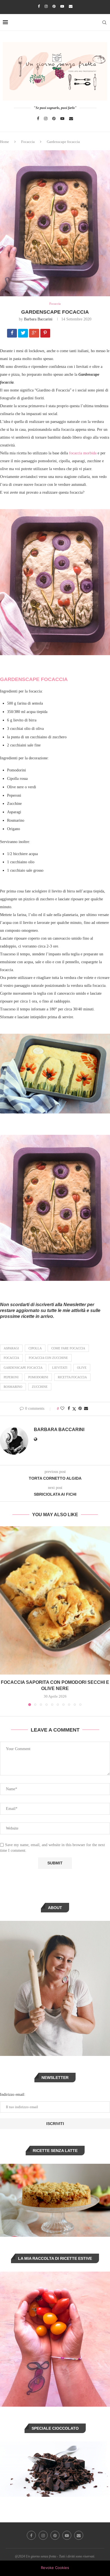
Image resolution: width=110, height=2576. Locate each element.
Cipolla (35, 1348)
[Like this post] (62, 1409)
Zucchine (40, 1387)
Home (5, 142)
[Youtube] (62, 6)
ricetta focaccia (72, 1377)
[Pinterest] (54, 6)
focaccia (11, 1358)
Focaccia (28, 142)
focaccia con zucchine (48, 1358)
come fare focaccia (68, 1348)
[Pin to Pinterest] (80, 1409)
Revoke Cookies (55, 2568)
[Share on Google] (35, 334)
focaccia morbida (83, 453)
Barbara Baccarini (38, 319)
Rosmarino (13, 1387)
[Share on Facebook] (13, 334)
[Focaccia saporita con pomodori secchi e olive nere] (55, 1600)
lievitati (60, 1368)
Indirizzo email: (13, 2095)
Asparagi (11, 1348)
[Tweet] (24, 334)
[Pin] (46, 334)
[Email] (71, 6)
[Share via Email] (86, 1409)
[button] (5, 1616)
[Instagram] (46, 6)
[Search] (104, 22)
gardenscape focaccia (23, 1368)
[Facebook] (39, 6)
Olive (82, 1368)
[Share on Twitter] (74, 1409)
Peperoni (11, 1377)
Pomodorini (38, 1377)
